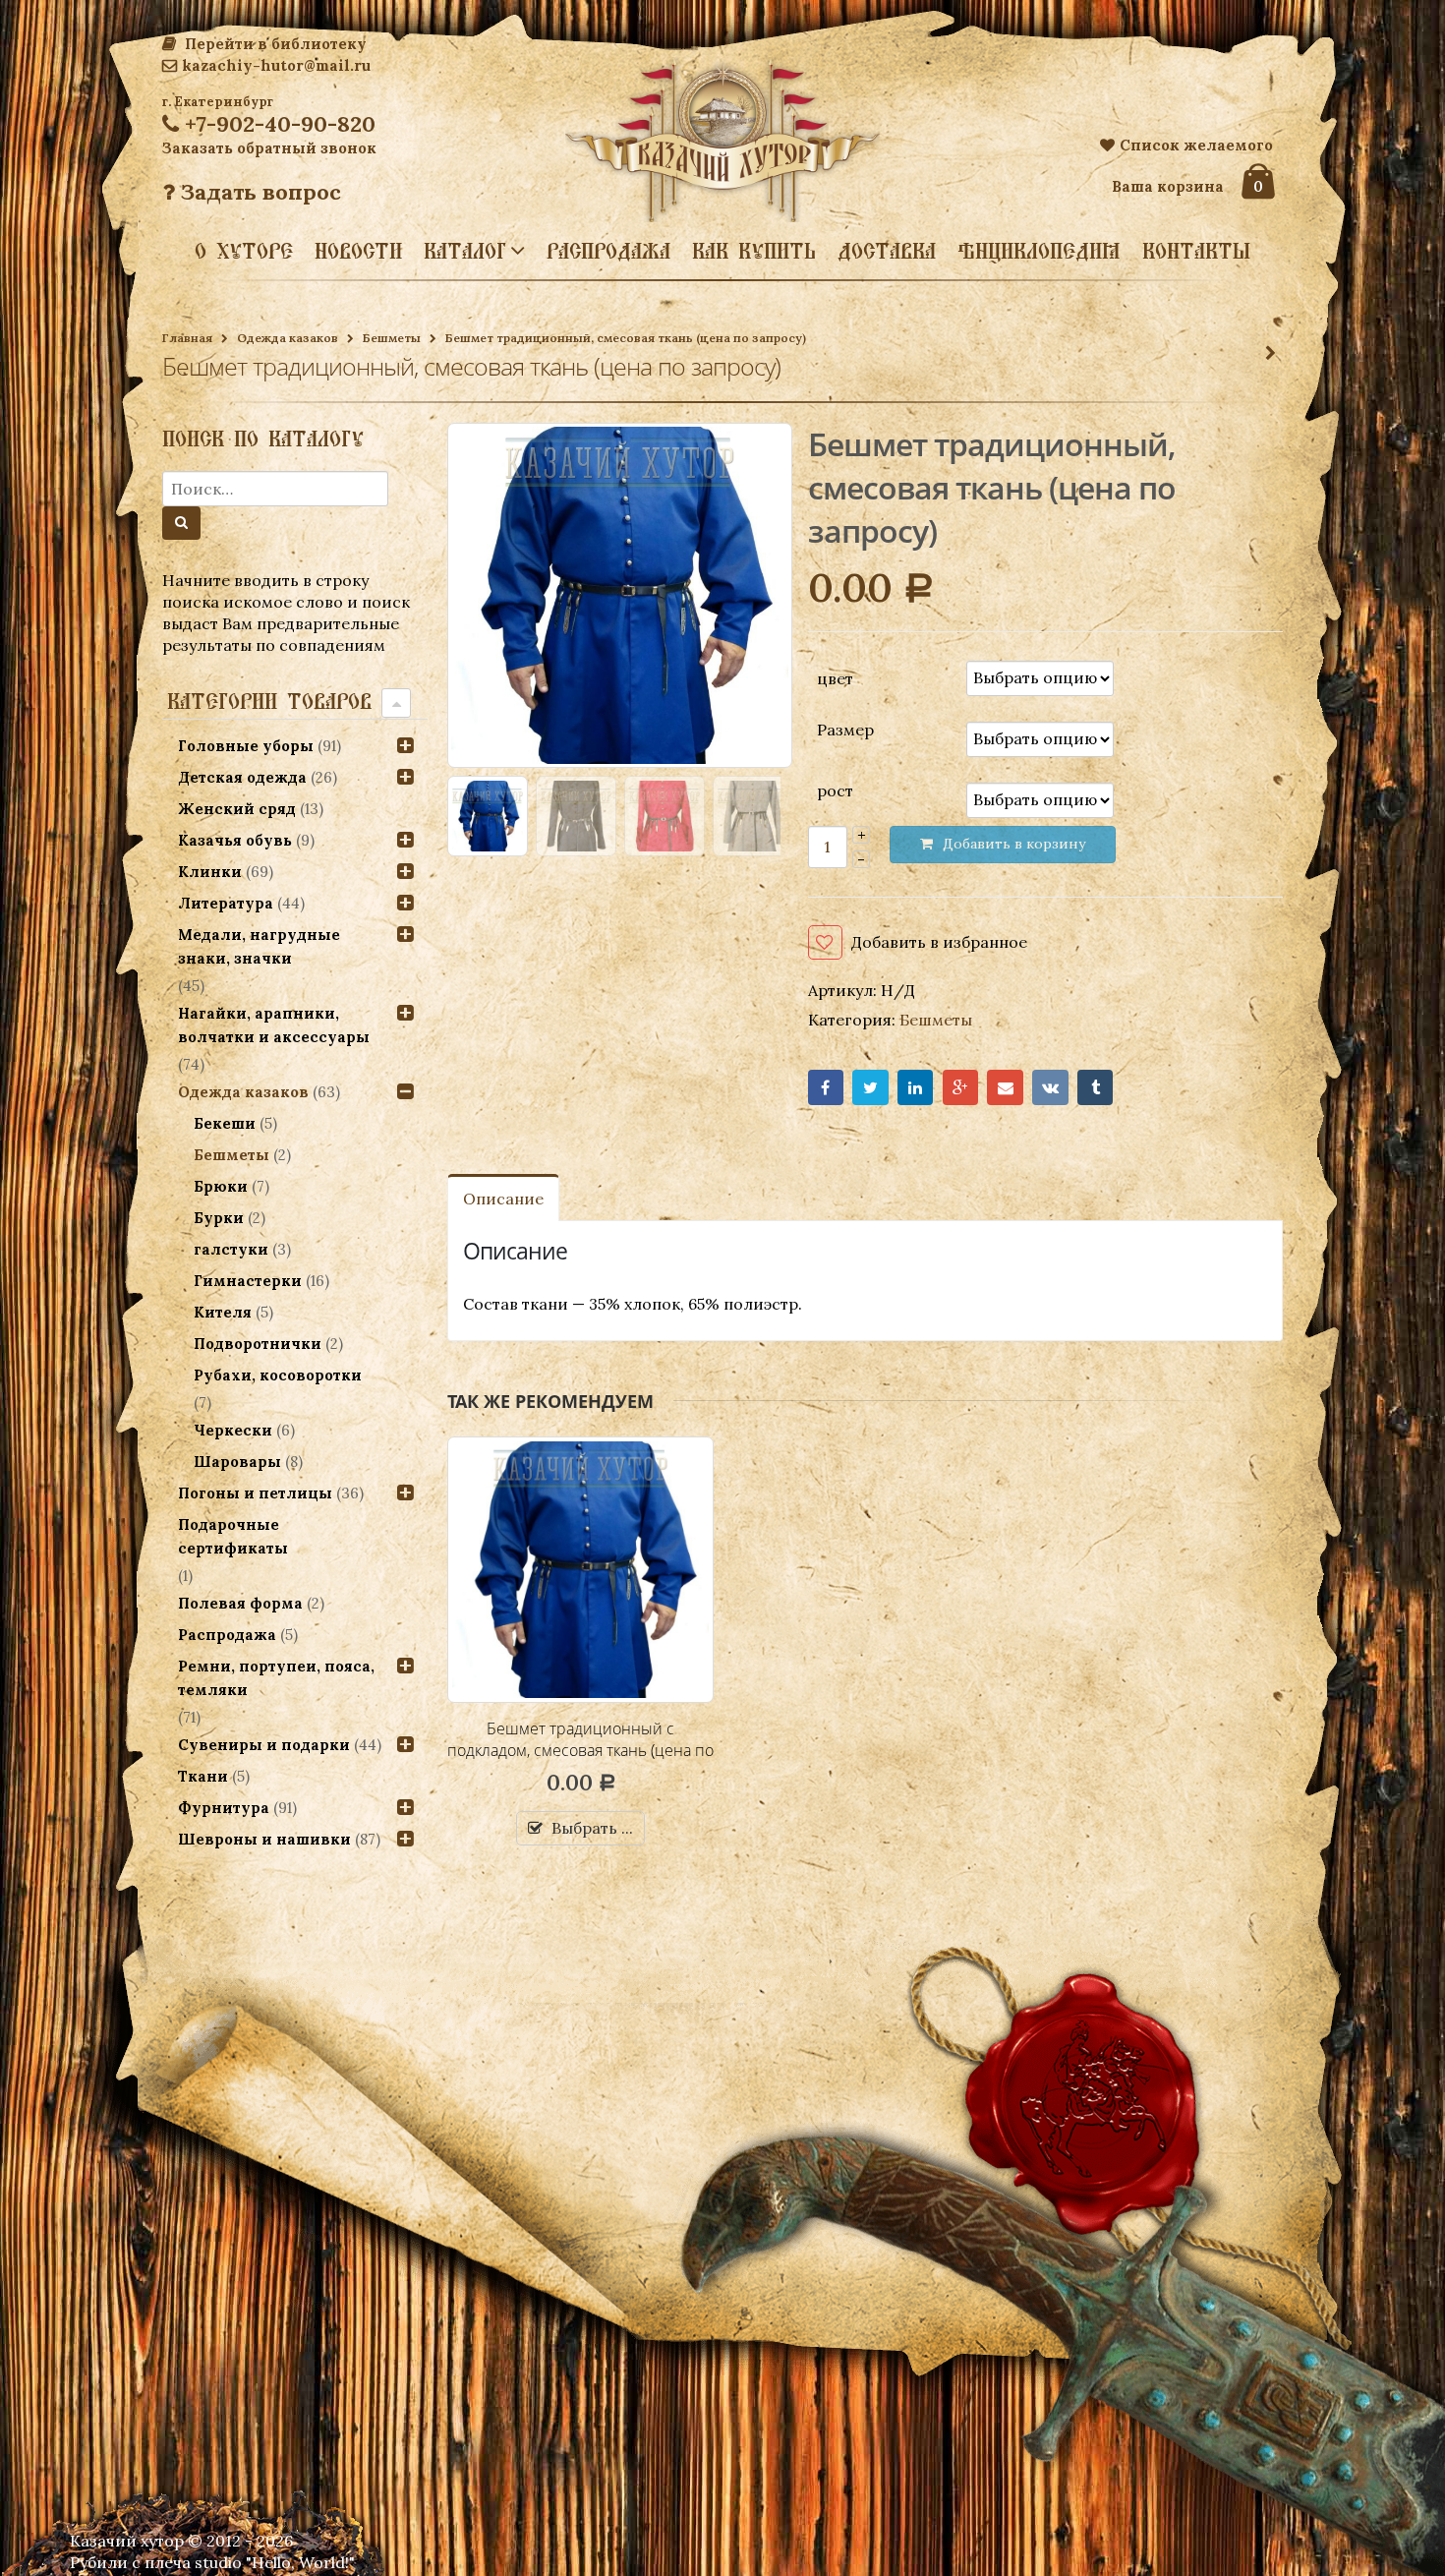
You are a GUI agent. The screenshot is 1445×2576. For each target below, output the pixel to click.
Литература (226, 903)
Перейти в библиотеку (274, 44)
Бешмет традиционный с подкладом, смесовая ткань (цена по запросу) (580, 1750)
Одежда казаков (288, 338)
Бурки (219, 1218)
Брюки (221, 1186)
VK (1050, 1088)
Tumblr (1096, 1088)
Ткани (203, 1776)
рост (835, 790)
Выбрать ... (592, 1828)
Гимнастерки (248, 1281)
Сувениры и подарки (264, 1745)
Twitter (870, 1088)
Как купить (754, 251)
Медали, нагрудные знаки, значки (259, 946)
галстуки (231, 1249)
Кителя (223, 1312)
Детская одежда (242, 777)
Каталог (465, 250)
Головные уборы (246, 746)
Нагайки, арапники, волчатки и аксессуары (274, 1025)
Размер (845, 730)
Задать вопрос (258, 192)
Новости (358, 251)
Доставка (887, 251)
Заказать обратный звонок (269, 148)
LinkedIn (916, 1088)
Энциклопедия (1039, 251)
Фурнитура (224, 1808)
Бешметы (392, 338)
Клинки (210, 872)
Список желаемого (1196, 145)
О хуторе (244, 251)
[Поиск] (181, 523)
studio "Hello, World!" (275, 2562)
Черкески (233, 1430)
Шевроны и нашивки (264, 1839)
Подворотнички (258, 1344)
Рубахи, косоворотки (278, 1375)
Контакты (1196, 251)
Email (1005, 1088)
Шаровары (237, 1462)
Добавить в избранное (939, 942)
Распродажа (608, 251)
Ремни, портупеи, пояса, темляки (276, 1678)
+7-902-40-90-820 (277, 124)
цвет (835, 677)
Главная (187, 338)
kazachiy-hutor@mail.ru (276, 65)
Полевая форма (240, 1603)
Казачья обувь (235, 840)
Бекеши (225, 1123)
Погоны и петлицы (255, 1493)
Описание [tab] (503, 1199)
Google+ (961, 1088)
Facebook (826, 1088)
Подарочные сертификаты (233, 1536)
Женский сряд (237, 809)
